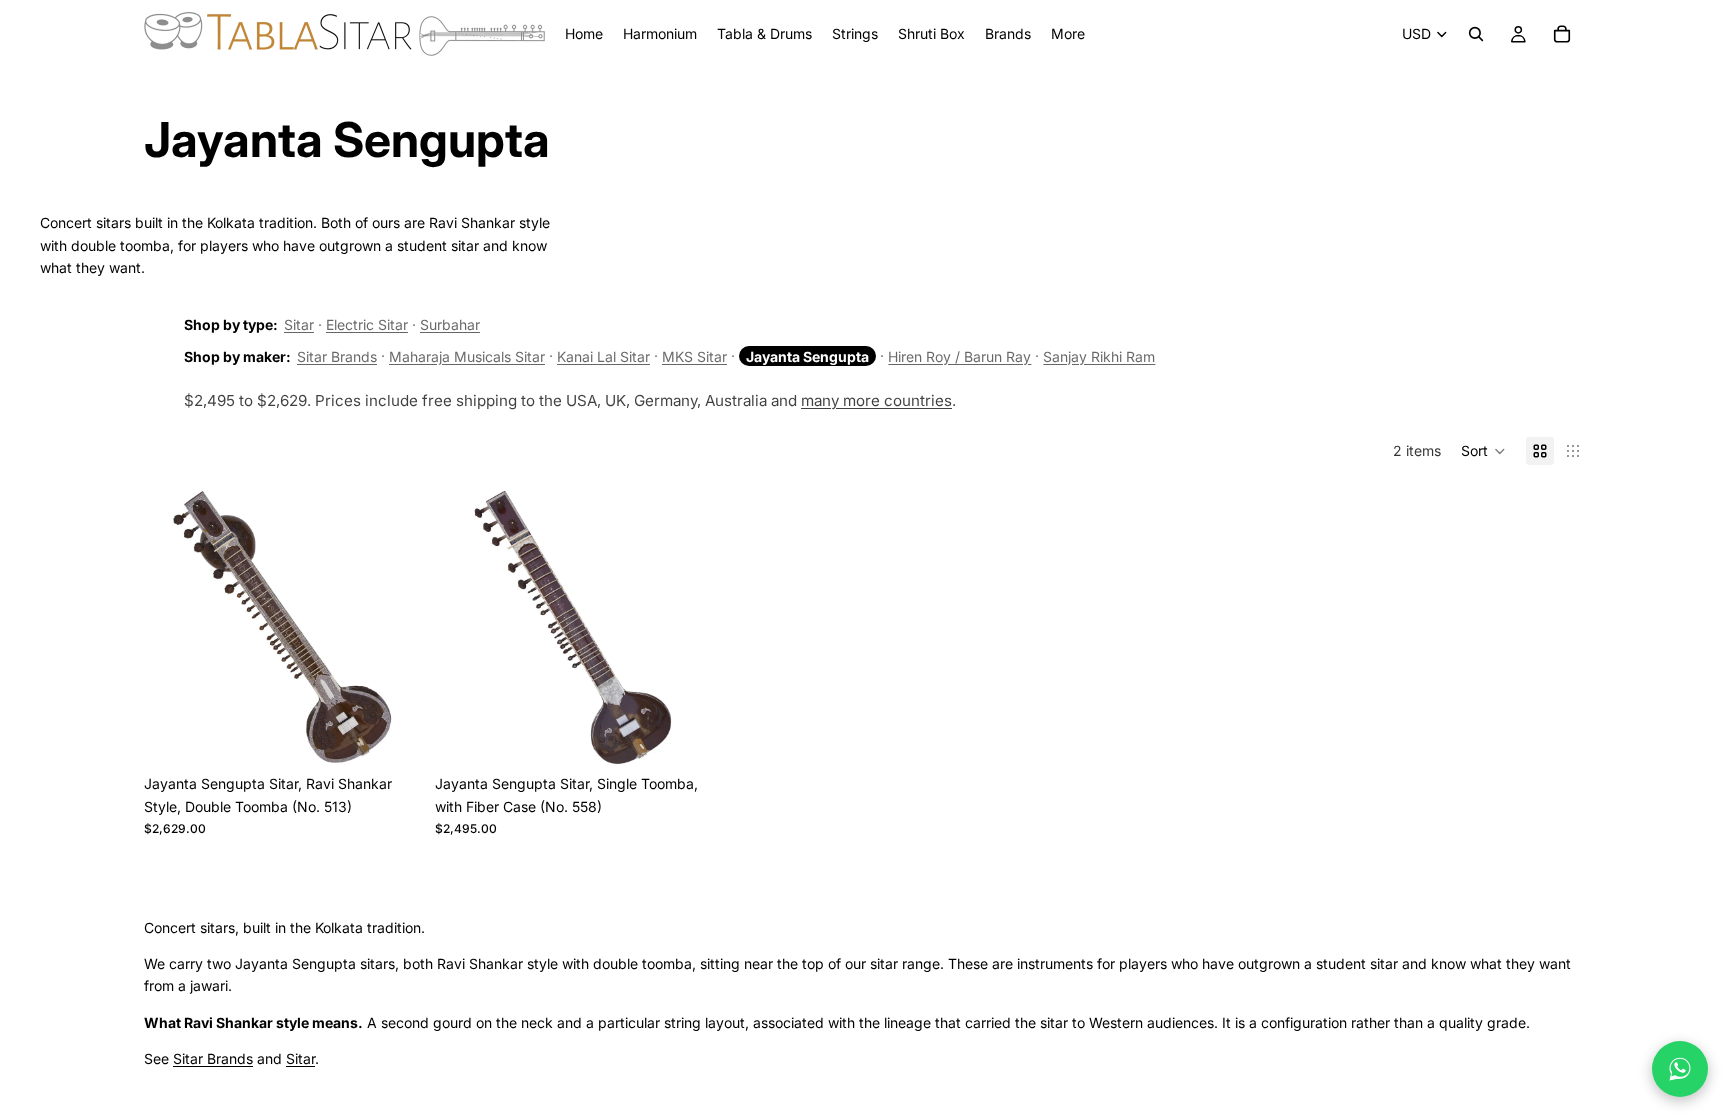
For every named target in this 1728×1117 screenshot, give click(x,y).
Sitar (299, 324)
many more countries (876, 400)
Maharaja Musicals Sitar (467, 356)
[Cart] (1562, 34)
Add (405, 733)
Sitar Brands (337, 356)
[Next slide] (389, 627)
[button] (1483, 451)
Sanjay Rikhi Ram (1099, 356)
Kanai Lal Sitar (603, 356)
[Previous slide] (174, 627)
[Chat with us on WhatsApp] (1680, 1069)
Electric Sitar (367, 324)
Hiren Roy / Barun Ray (959, 356)
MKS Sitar (694, 356)
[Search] (1476, 34)
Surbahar (450, 324)
